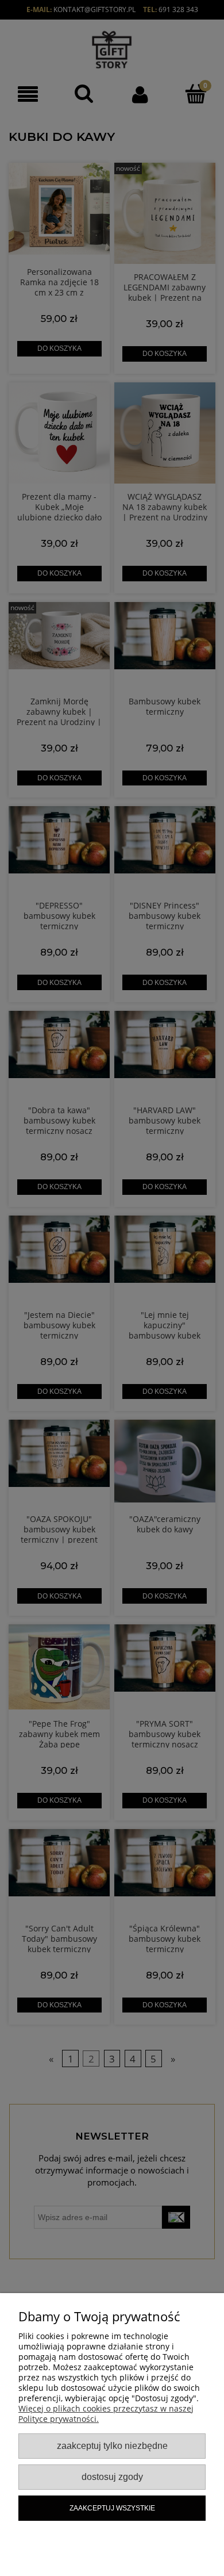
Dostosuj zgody (112, 2477)
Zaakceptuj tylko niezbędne (112, 2445)
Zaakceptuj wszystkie (112, 2508)
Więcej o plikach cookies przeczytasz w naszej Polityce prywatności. (106, 2414)
